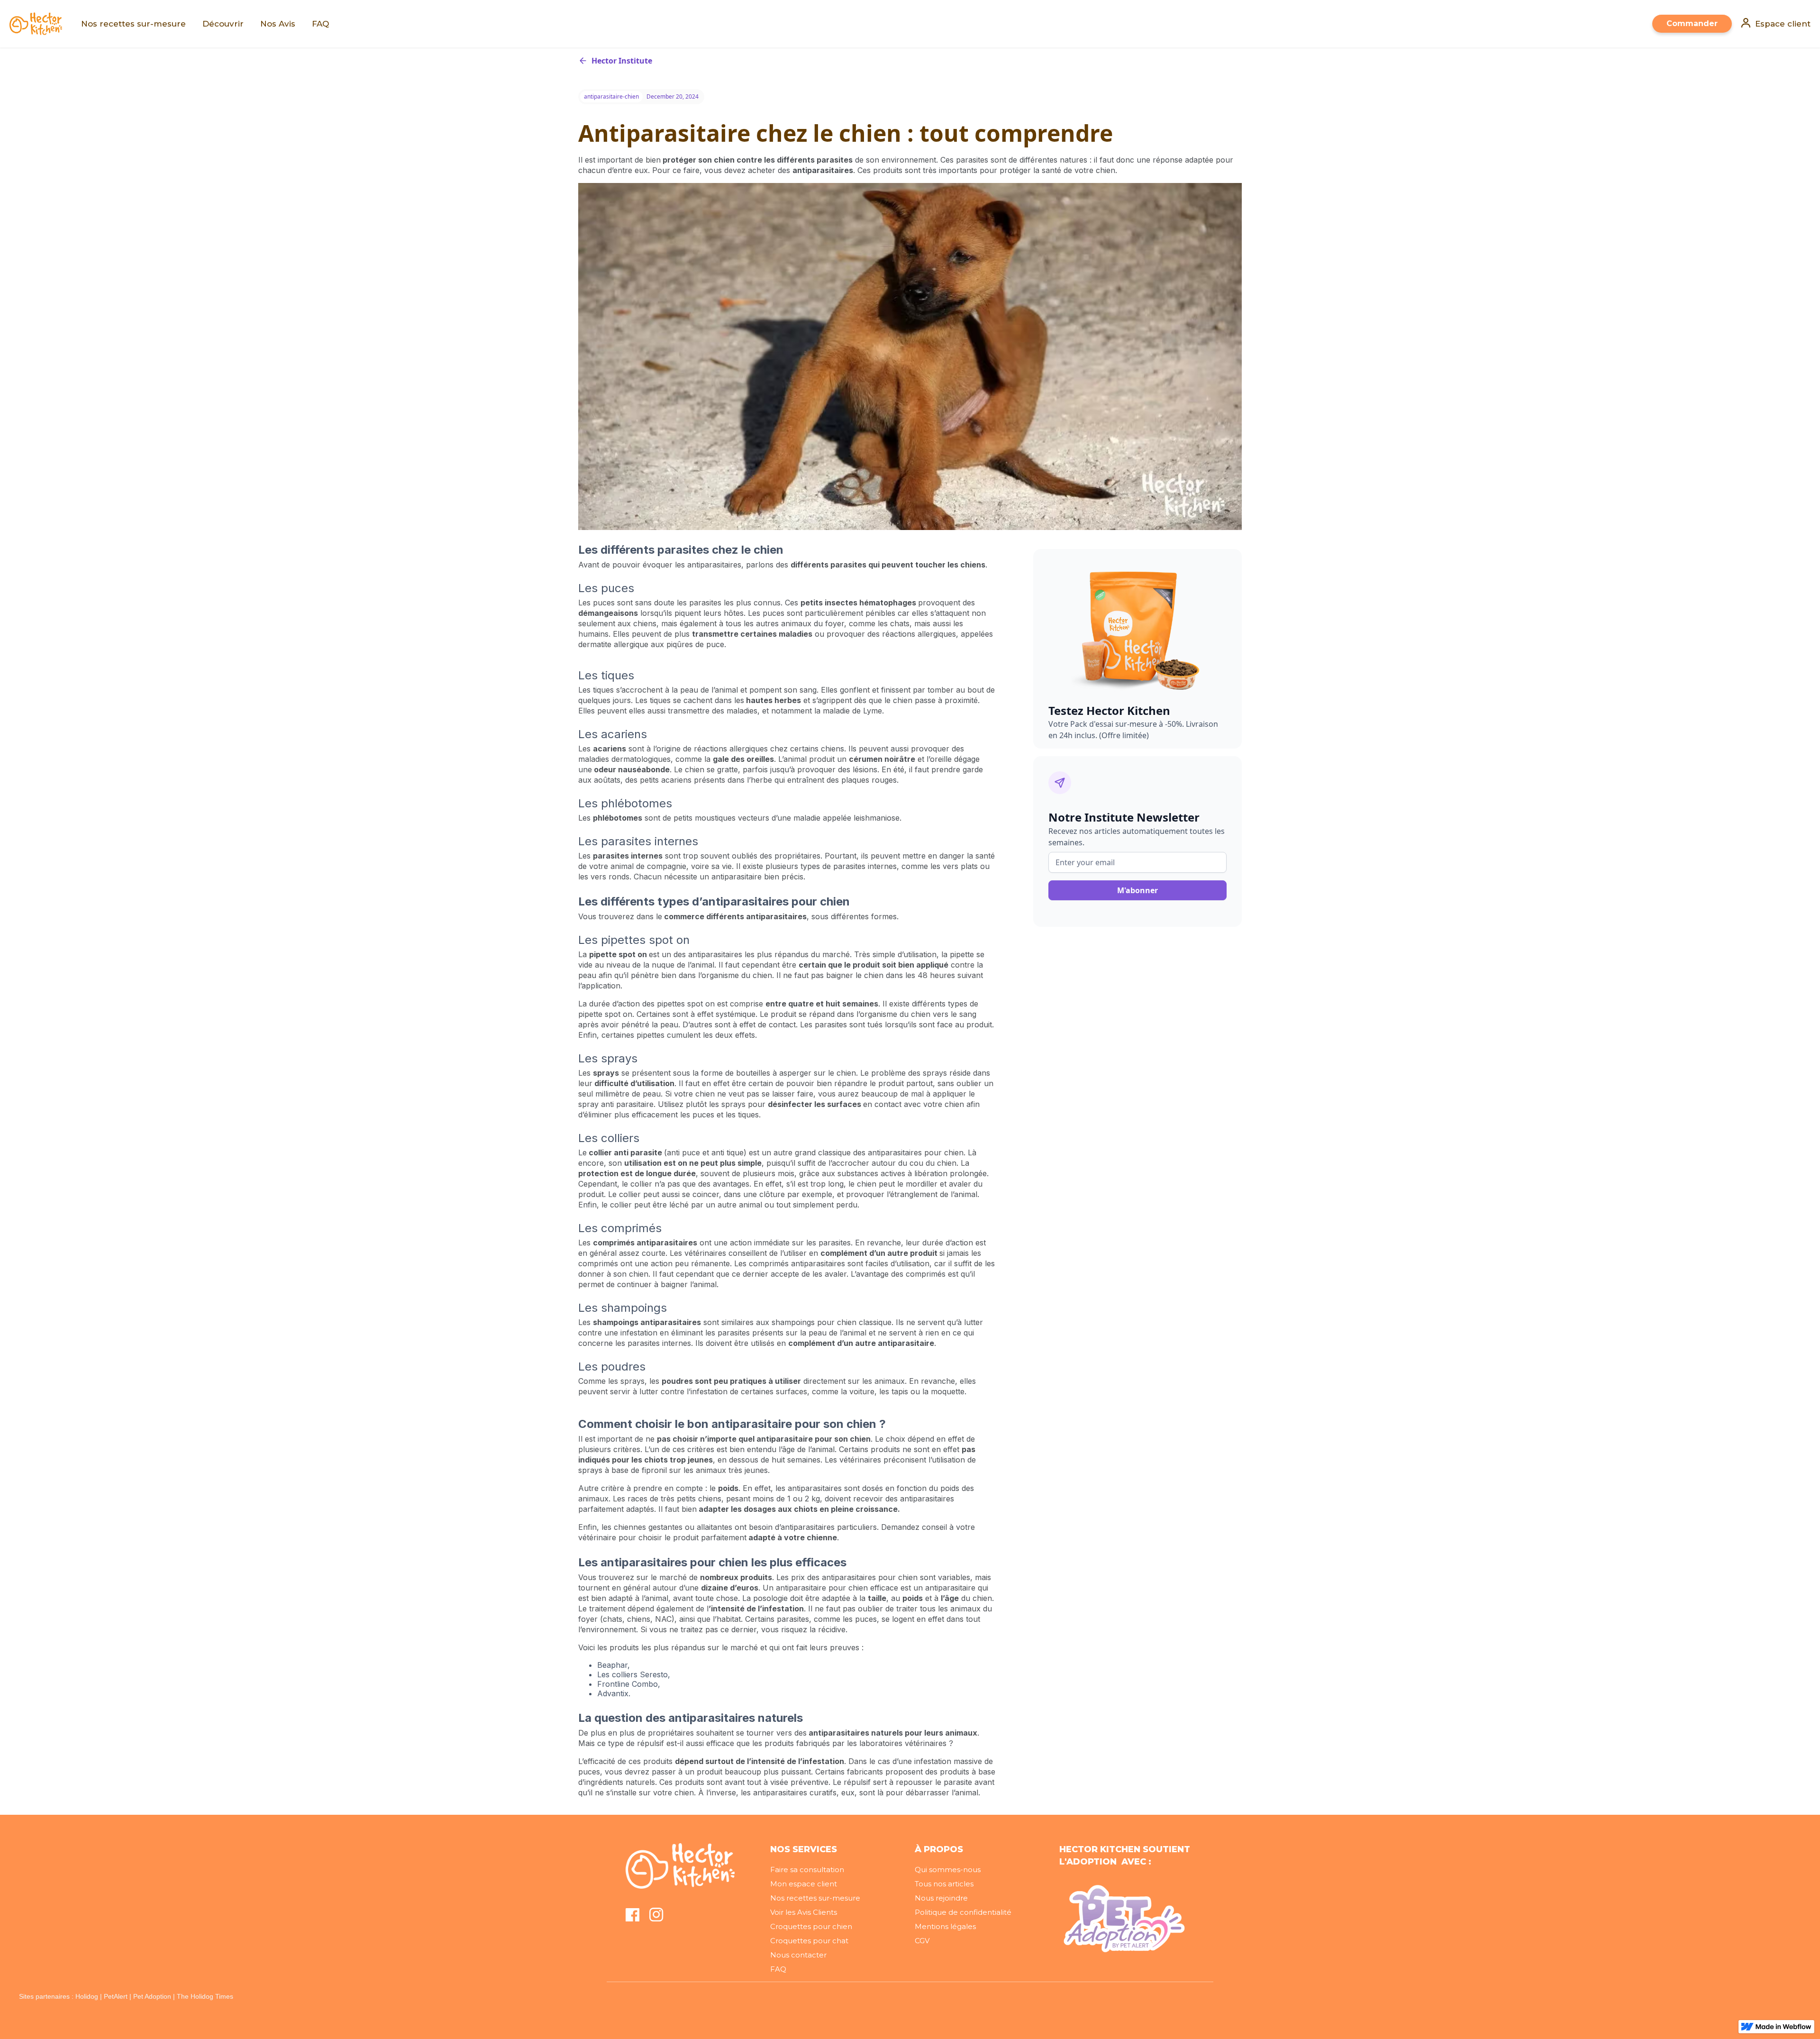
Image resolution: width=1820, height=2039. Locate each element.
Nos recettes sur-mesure (815, 1898)
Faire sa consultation (807, 1870)
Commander (1692, 23)
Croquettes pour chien (811, 1926)
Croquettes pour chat (809, 1941)
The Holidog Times (205, 1996)
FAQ (778, 1969)
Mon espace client (804, 1884)
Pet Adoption (152, 1996)
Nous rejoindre (941, 1898)
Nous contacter (798, 1955)
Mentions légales (945, 1926)
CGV (922, 1941)
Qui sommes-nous (948, 1870)
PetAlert (116, 1996)
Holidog (87, 1996)
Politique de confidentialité (963, 1912)
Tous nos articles (944, 1884)
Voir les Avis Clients (804, 1912)
